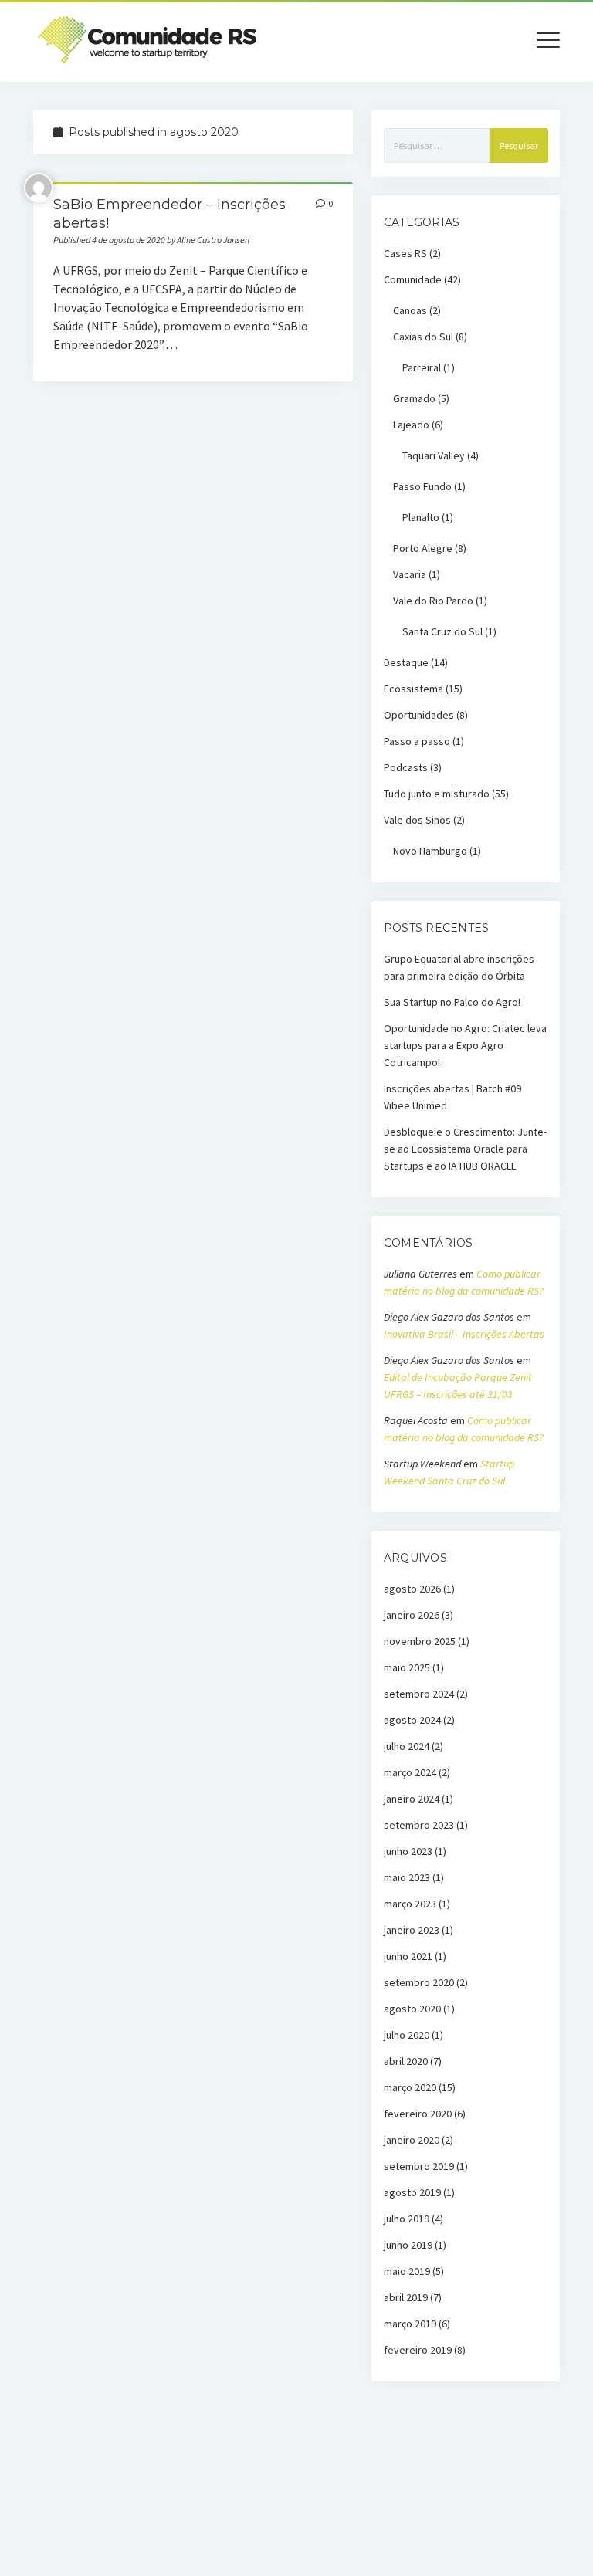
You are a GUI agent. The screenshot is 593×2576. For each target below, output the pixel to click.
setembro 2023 (419, 1825)
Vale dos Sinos (417, 820)
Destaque (406, 662)
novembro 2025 (420, 1641)
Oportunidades (419, 715)
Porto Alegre (423, 548)
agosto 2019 (412, 2192)
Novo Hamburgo (430, 851)
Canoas (410, 310)
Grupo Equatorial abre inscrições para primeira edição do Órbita (459, 967)
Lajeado (411, 425)
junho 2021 (408, 1956)
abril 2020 (406, 2061)
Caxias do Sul (423, 337)
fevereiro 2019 (418, 2350)
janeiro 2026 (412, 1615)
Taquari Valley (434, 455)
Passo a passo (417, 741)
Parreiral (422, 367)
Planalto (421, 517)
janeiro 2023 (412, 1930)
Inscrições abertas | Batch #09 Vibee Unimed (452, 1097)
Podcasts (406, 767)
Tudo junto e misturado (437, 794)
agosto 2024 (412, 1720)
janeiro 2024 (412, 1799)
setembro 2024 (419, 1694)
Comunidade (413, 279)
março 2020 (410, 2087)
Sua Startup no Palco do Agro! (452, 1002)
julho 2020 (407, 2035)
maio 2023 (407, 1877)
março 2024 (410, 1772)
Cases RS (405, 253)
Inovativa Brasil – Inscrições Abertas (464, 1334)
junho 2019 (408, 2245)
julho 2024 (407, 1746)
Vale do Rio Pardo (433, 601)
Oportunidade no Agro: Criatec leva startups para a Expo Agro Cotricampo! (465, 1045)
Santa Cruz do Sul (442, 631)
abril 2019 (406, 2297)
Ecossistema (413, 689)
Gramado (414, 398)
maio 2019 (407, 2271)
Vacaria (410, 574)
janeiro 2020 (412, 2140)
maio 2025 (407, 1667)
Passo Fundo (422, 486)
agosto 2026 (412, 1589)
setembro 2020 (419, 1982)
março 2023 (410, 1904)
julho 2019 (407, 2219)
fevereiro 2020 (418, 2114)
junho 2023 (408, 1851)
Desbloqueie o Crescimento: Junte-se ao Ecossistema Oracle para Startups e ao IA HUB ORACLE (465, 1149)
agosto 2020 (412, 2009)
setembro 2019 (419, 2166)
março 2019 (410, 2324)
